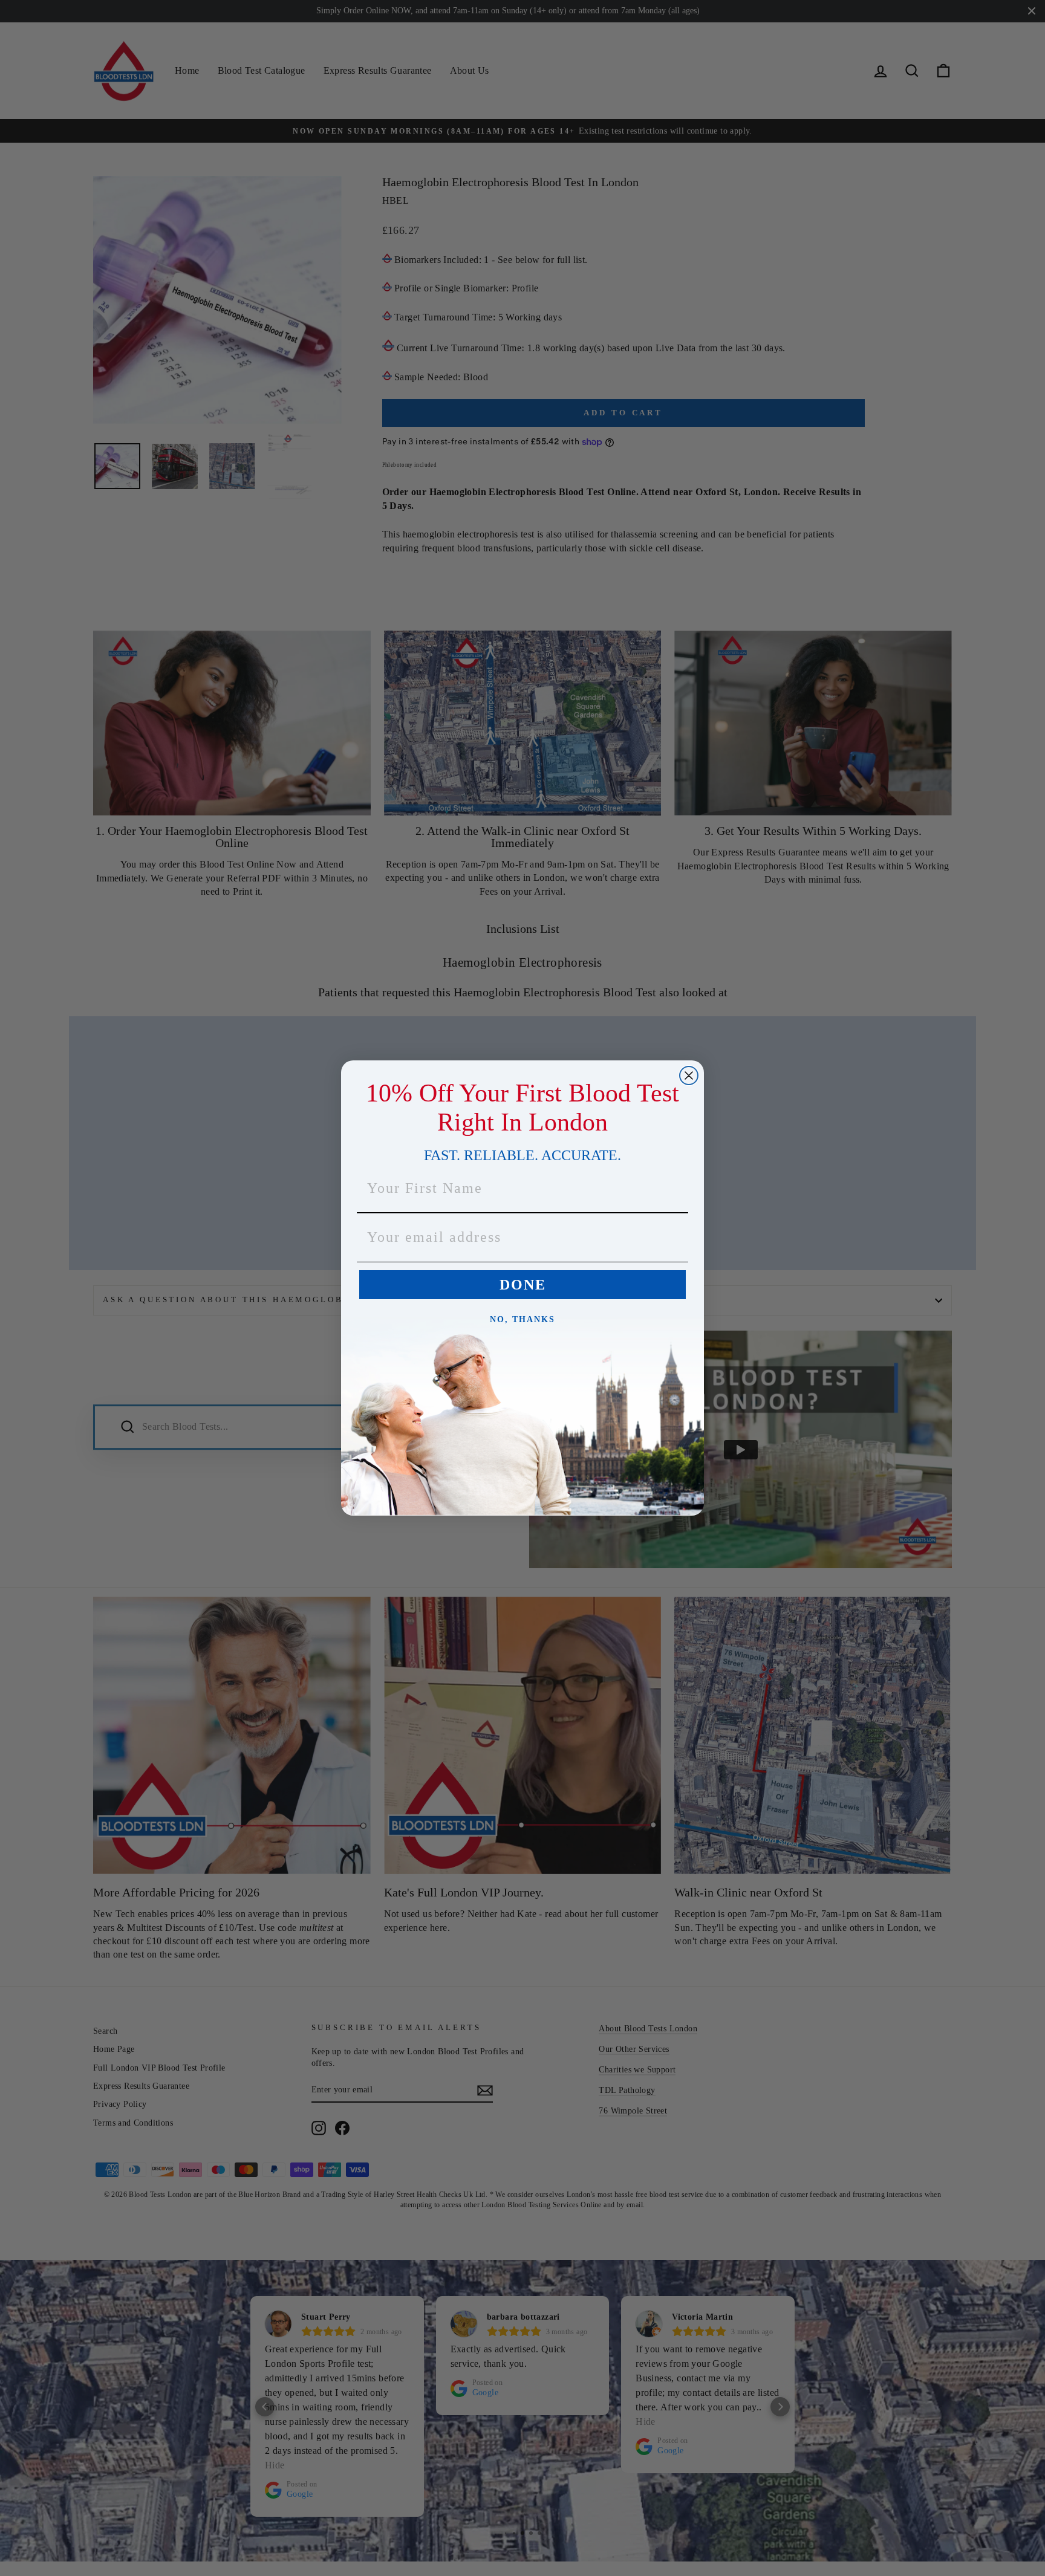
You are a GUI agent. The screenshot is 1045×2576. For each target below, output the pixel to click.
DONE (523, 1285)
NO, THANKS (522, 1319)
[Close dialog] (689, 1075)
